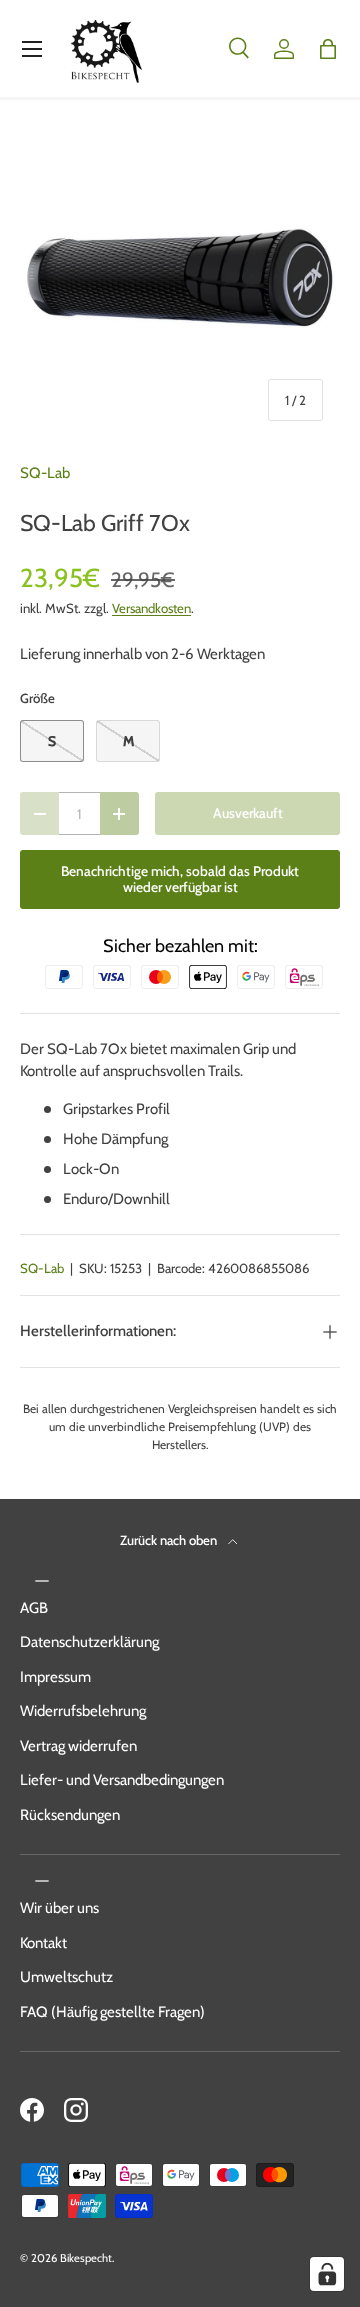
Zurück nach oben (170, 1540)
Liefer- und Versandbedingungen (122, 1780)
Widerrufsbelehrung (83, 1711)
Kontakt (43, 1943)
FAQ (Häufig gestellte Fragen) (112, 2012)
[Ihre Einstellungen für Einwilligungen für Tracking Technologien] (327, 2274)
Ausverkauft (248, 813)
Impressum (55, 1677)
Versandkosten (151, 608)
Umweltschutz (66, 1977)
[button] (328, 49)
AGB (34, 1608)
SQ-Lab (45, 473)
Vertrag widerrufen (78, 1746)
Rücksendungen (70, 1815)
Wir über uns (59, 1908)
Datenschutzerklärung (89, 1642)
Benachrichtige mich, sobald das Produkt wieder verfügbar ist (180, 879)
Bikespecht (86, 2258)
